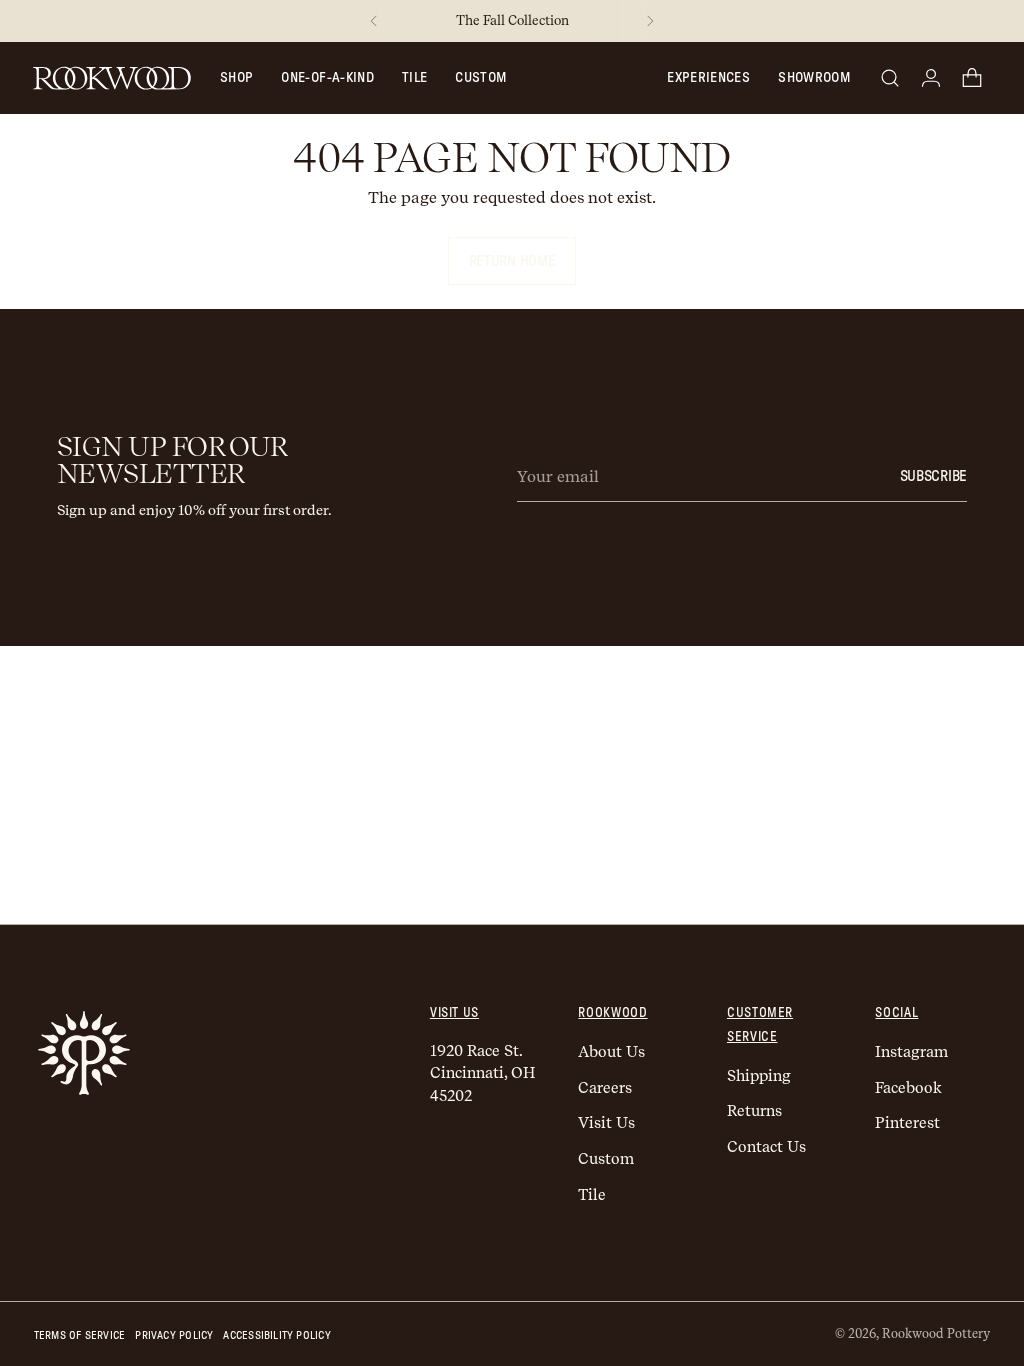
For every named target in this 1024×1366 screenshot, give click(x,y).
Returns (754, 1111)
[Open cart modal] (972, 78)
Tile (414, 78)
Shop (236, 78)
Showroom (814, 78)
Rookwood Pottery (936, 1333)
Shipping (759, 1076)
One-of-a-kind (327, 78)
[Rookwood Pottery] (112, 78)
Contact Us (766, 1147)
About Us (611, 1052)
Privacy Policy (174, 1335)
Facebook (908, 1088)
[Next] (650, 21)
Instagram (911, 1052)
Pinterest (907, 1123)
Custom (480, 78)
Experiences (708, 78)
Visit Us (606, 1123)
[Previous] (374, 21)
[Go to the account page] (931, 78)
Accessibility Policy (276, 1335)
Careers (605, 1088)
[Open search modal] (890, 78)
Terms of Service (80, 1335)
